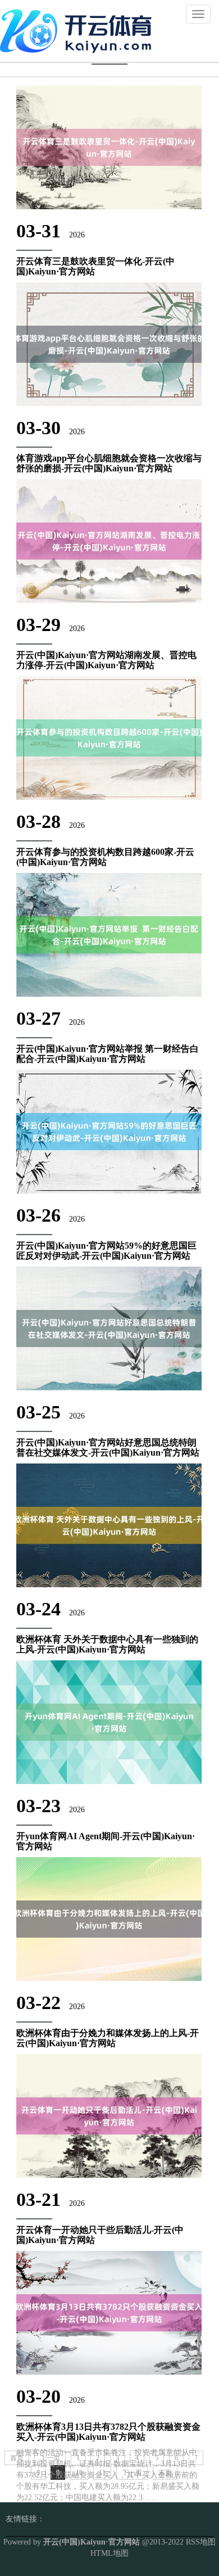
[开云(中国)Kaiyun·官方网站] (79, 30)
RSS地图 (201, 2542)
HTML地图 (109, 2553)
